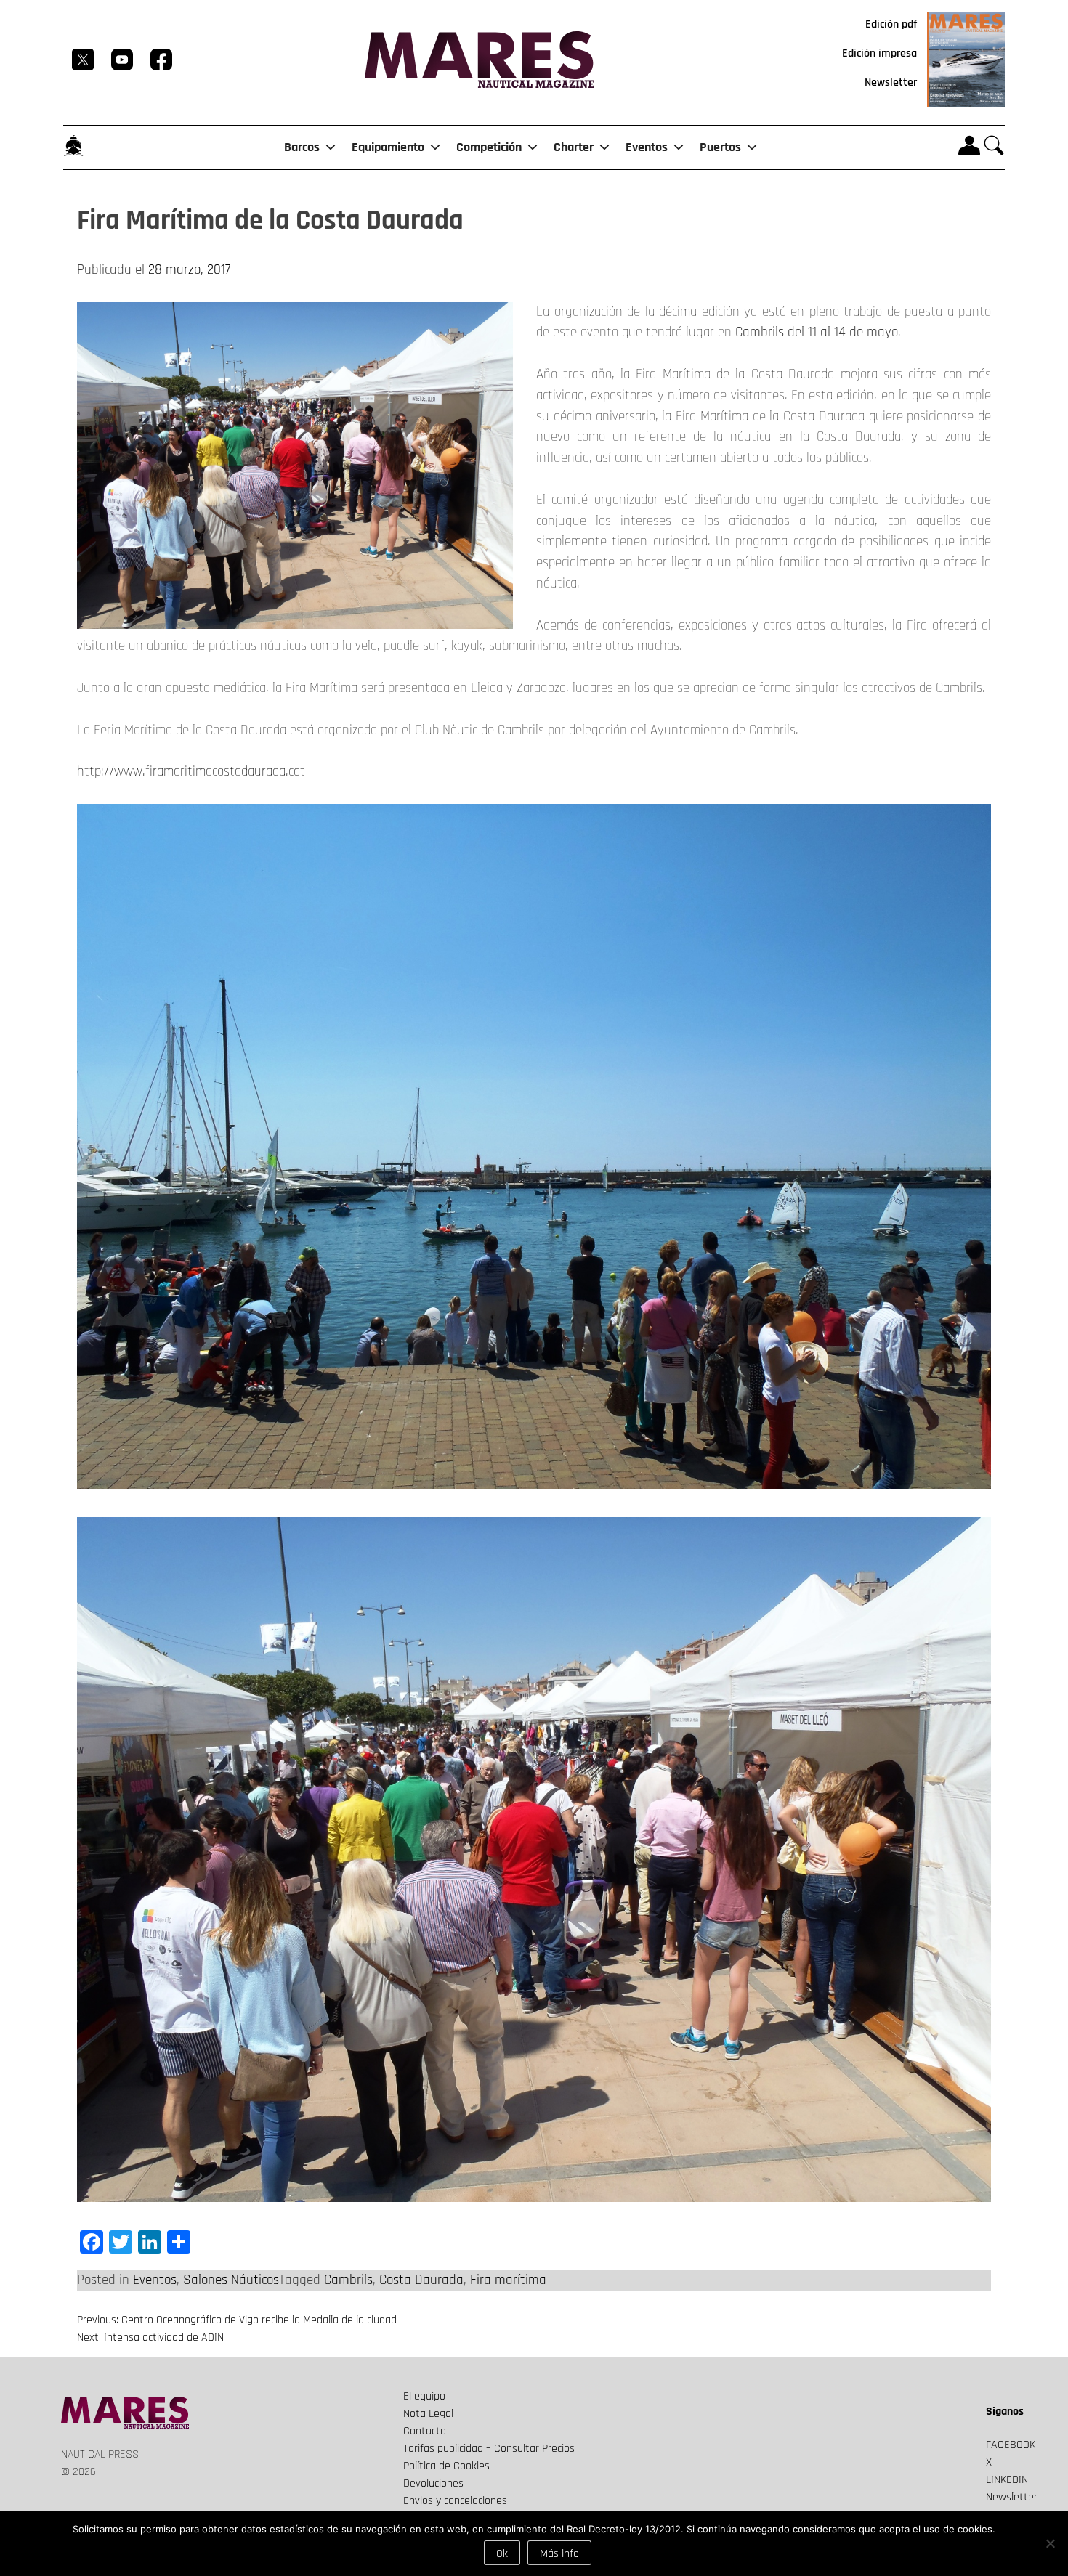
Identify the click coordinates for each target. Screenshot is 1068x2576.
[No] (1050, 2543)
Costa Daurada (421, 2280)
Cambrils (348, 2280)
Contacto (425, 2431)
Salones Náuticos (231, 2280)
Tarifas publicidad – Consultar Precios (489, 2449)
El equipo (424, 2396)
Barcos (302, 147)
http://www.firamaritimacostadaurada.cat (191, 772)
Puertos (720, 147)
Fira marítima (508, 2280)
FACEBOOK (1011, 2445)
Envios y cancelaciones (455, 2501)
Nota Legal (428, 2414)
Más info (559, 2554)
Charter (574, 147)
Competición (489, 147)
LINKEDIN (1007, 2480)
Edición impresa (879, 53)
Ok (502, 2554)
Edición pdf (891, 24)
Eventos (647, 147)
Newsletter (891, 82)
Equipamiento (388, 147)
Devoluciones (433, 2483)
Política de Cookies (446, 2466)
